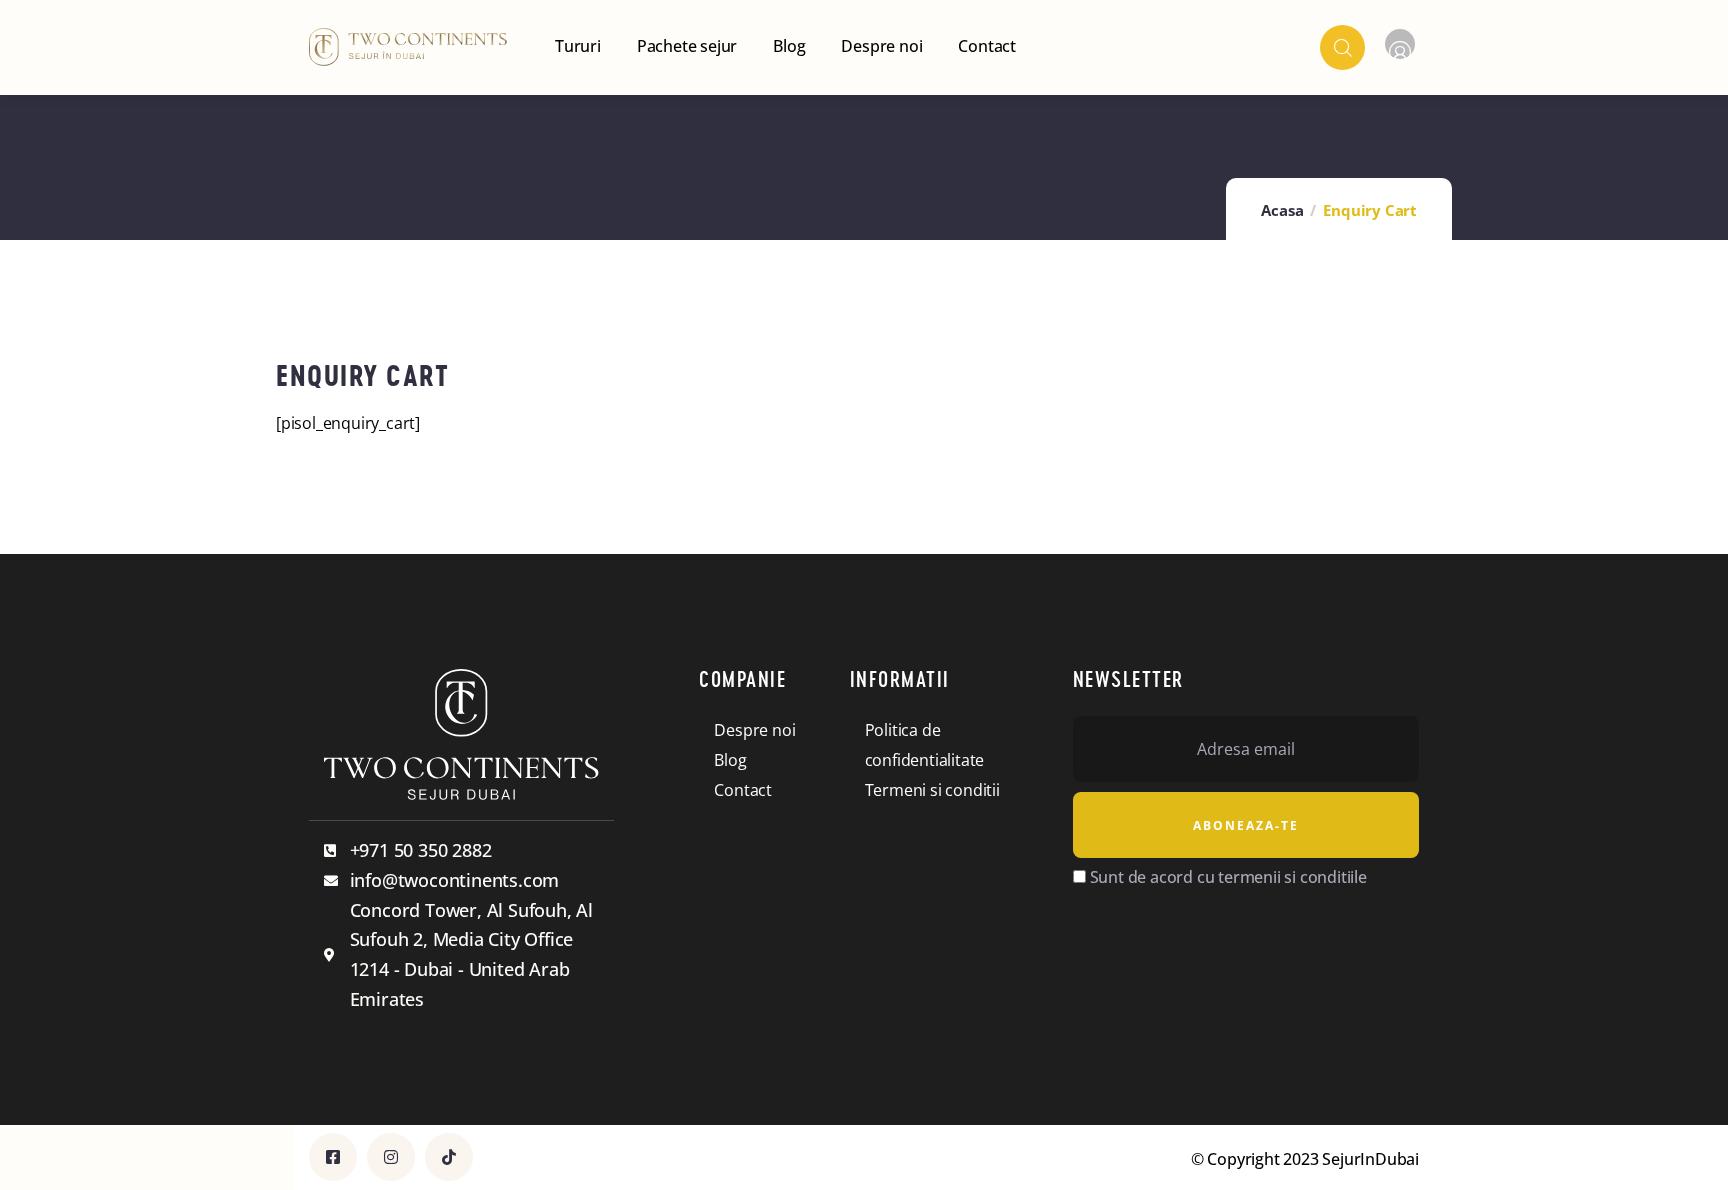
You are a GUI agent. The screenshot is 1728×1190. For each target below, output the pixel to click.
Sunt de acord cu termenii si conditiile (1228, 877)
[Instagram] (391, 1157)
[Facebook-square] (333, 1157)
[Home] (408, 47)
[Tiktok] (449, 1157)
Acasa (1282, 210)
